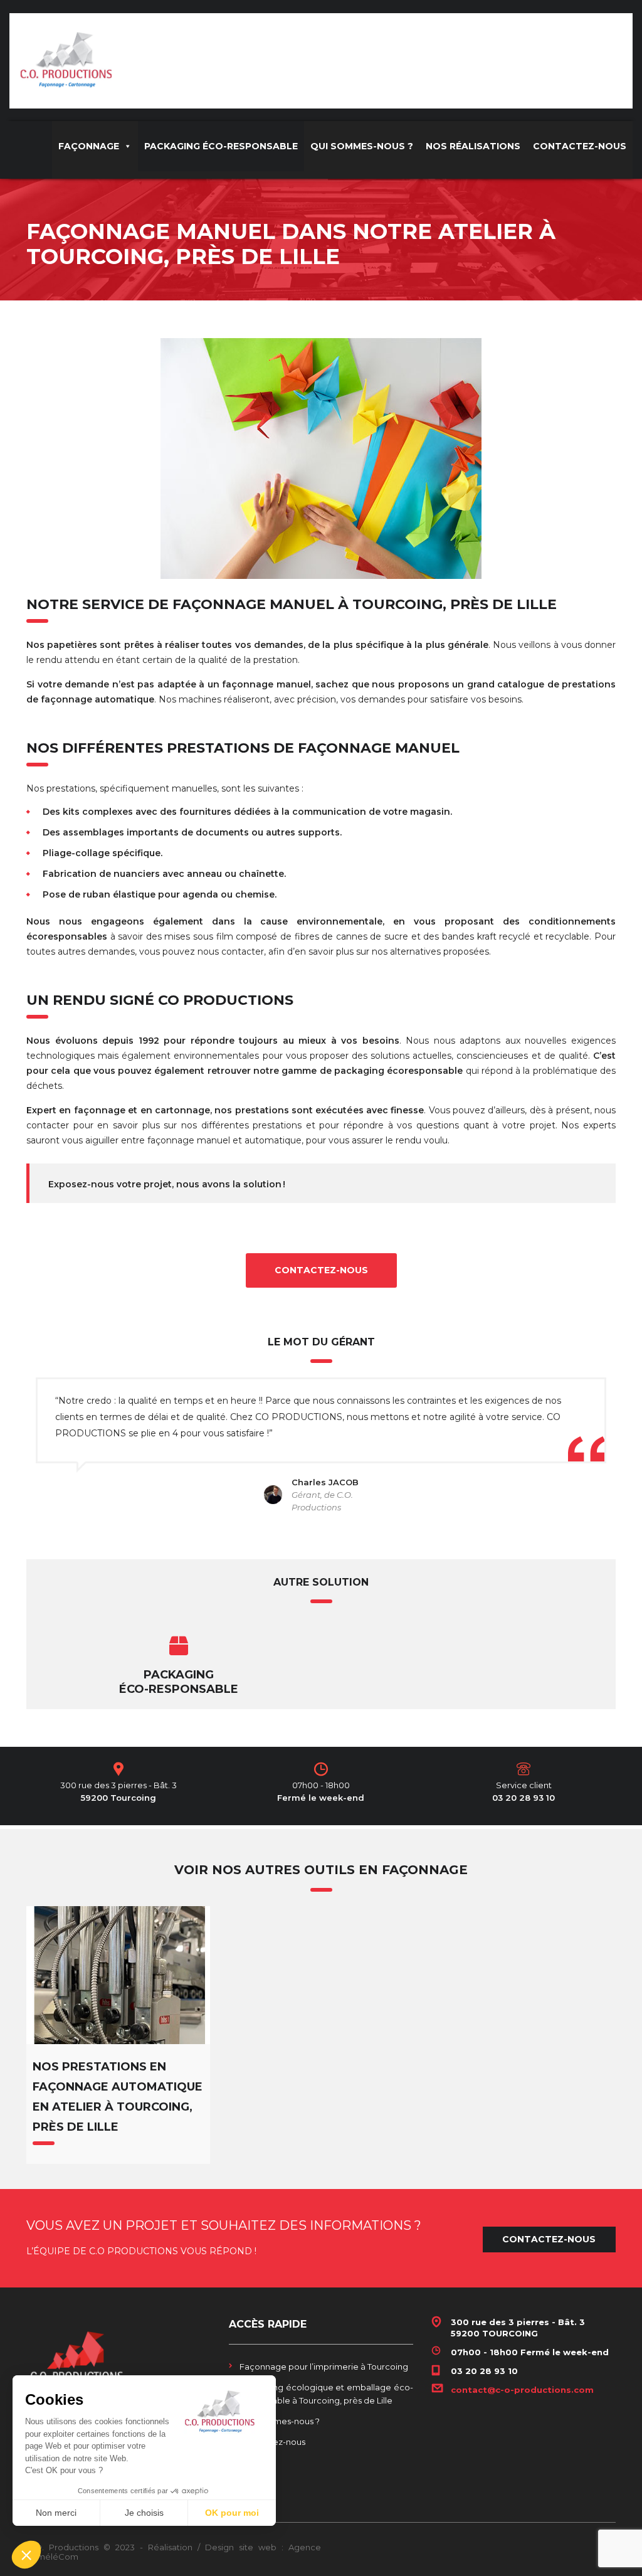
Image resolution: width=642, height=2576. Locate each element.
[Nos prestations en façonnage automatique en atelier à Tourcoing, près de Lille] (118, 1975)
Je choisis (144, 2513)
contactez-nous (321, 1270)
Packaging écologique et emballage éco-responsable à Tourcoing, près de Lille (326, 2394)
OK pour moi (232, 2513)
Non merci (56, 2513)
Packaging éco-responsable (179, 1682)
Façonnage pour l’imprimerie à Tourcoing (324, 2367)
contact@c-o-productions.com (522, 2390)
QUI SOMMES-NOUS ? (362, 146)
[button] (26, 2555)
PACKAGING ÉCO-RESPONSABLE (221, 146)
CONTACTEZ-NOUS (580, 146)
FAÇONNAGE (89, 146)
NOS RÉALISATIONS (473, 146)
